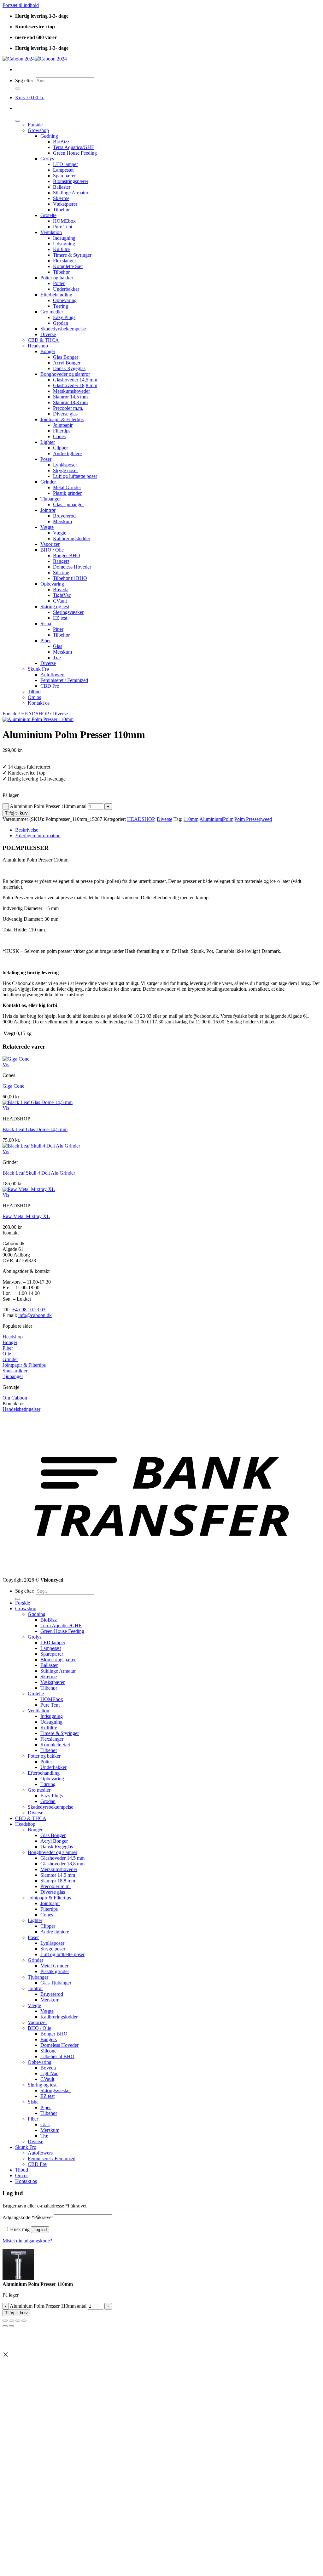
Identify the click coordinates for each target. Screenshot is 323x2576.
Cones (59, 436)
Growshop (38, 130)
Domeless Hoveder (72, 567)
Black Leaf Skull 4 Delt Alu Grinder (39, 1173)
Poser (46, 459)
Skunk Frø (38, 669)
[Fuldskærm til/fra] (11, 2321)
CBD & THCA (43, 340)
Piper (58, 629)
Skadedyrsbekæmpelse (63, 329)
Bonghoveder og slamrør (65, 374)
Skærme (61, 198)
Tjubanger (51, 499)
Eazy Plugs (64, 317)
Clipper (60, 448)
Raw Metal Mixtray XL (26, 1216)
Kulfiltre (61, 249)
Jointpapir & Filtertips (62, 419)
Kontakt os (39, 703)
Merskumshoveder (71, 391)
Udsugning (64, 244)
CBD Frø (50, 686)
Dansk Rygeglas (69, 368)
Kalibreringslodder (72, 538)
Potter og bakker (57, 278)
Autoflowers (53, 675)
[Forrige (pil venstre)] (5, 2326)
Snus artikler (15, 1371)
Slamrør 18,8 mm (70, 402)
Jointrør (48, 510)
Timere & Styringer (72, 255)
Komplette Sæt (68, 266)
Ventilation (51, 232)
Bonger (48, 351)
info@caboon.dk (35, 1315)
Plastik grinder (67, 493)
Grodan (61, 323)
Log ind (40, 2230)
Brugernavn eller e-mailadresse (44, 2206)
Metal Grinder (67, 487)
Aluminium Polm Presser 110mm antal (48, 806)
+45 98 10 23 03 (29, 1310)
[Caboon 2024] (35, 59)
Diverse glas (65, 414)
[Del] (18, 2321)
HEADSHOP (35, 714)
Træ (57, 658)
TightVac (62, 595)
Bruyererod (64, 516)
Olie (7, 1354)
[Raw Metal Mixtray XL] (29, 1189)
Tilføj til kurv (16, 813)
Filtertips (62, 431)
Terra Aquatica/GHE (74, 147)
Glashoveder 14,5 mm (75, 380)
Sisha (46, 624)
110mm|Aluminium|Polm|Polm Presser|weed (228, 819)
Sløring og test (55, 607)
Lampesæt (63, 170)
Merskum (62, 521)
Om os (34, 697)
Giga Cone (13, 1086)
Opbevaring (65, 300)
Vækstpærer (65, 204)
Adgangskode (28, 2217)
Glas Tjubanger (68, 504)
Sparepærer (64, 176)
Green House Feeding (75, 153)
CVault (60, 601)
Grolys (47, 159)
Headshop (38, 346)
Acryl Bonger (67, 363)
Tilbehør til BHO (70, 578)
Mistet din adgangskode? (27, 2241)
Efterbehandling (56, 295)
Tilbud (34, 692)
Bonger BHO (67, 555)
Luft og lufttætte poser (75, 476)
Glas (58, 646)
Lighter (48, 442)
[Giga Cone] (16, 1059)
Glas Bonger (66, 357)
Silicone (61, 572)
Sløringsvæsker (68, 612)
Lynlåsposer (65, 465)
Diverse (48, 334)
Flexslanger (65, 261)
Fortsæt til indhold (21, 5)
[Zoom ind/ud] (5, 2321)
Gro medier (52, 312)
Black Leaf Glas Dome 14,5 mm (35, 1129)
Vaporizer (50, 544)
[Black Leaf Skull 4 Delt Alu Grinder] (41, 1146)
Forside (35, 125)
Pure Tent (63, 227)
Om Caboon (15, 1398)
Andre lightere (67, 453)
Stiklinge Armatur (71, 193)
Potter (59, 283)
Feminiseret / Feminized (64, 680)
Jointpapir (63, 425)
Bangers (61, 561)
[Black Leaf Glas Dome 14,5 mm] (38, 1102)
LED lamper (65, 164)
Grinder (48, 482)
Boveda (61, 590)
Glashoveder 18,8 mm (75, 385)
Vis (6, 1065)
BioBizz (61, 142)
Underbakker (66, 289)
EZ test (60, 618)
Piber (46, 641)
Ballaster (62, 187)
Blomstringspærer (71, 181)
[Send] (18, 89)
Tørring (61, 306)
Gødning (49, 136)
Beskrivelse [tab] (27, 830)
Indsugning (64, 238)
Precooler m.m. (68, 408)
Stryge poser (65, 470)
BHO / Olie (52, 550)
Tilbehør (61, 210)
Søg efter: (25, 80)
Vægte (47, 527)
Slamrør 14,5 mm (70, 397)
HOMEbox (64, 221)
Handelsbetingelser (21, 1409)
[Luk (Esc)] (24, 2321)
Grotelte (48, 215)
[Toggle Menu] (18, 121)
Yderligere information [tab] (38, 836)
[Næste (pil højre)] (11, 2326)
